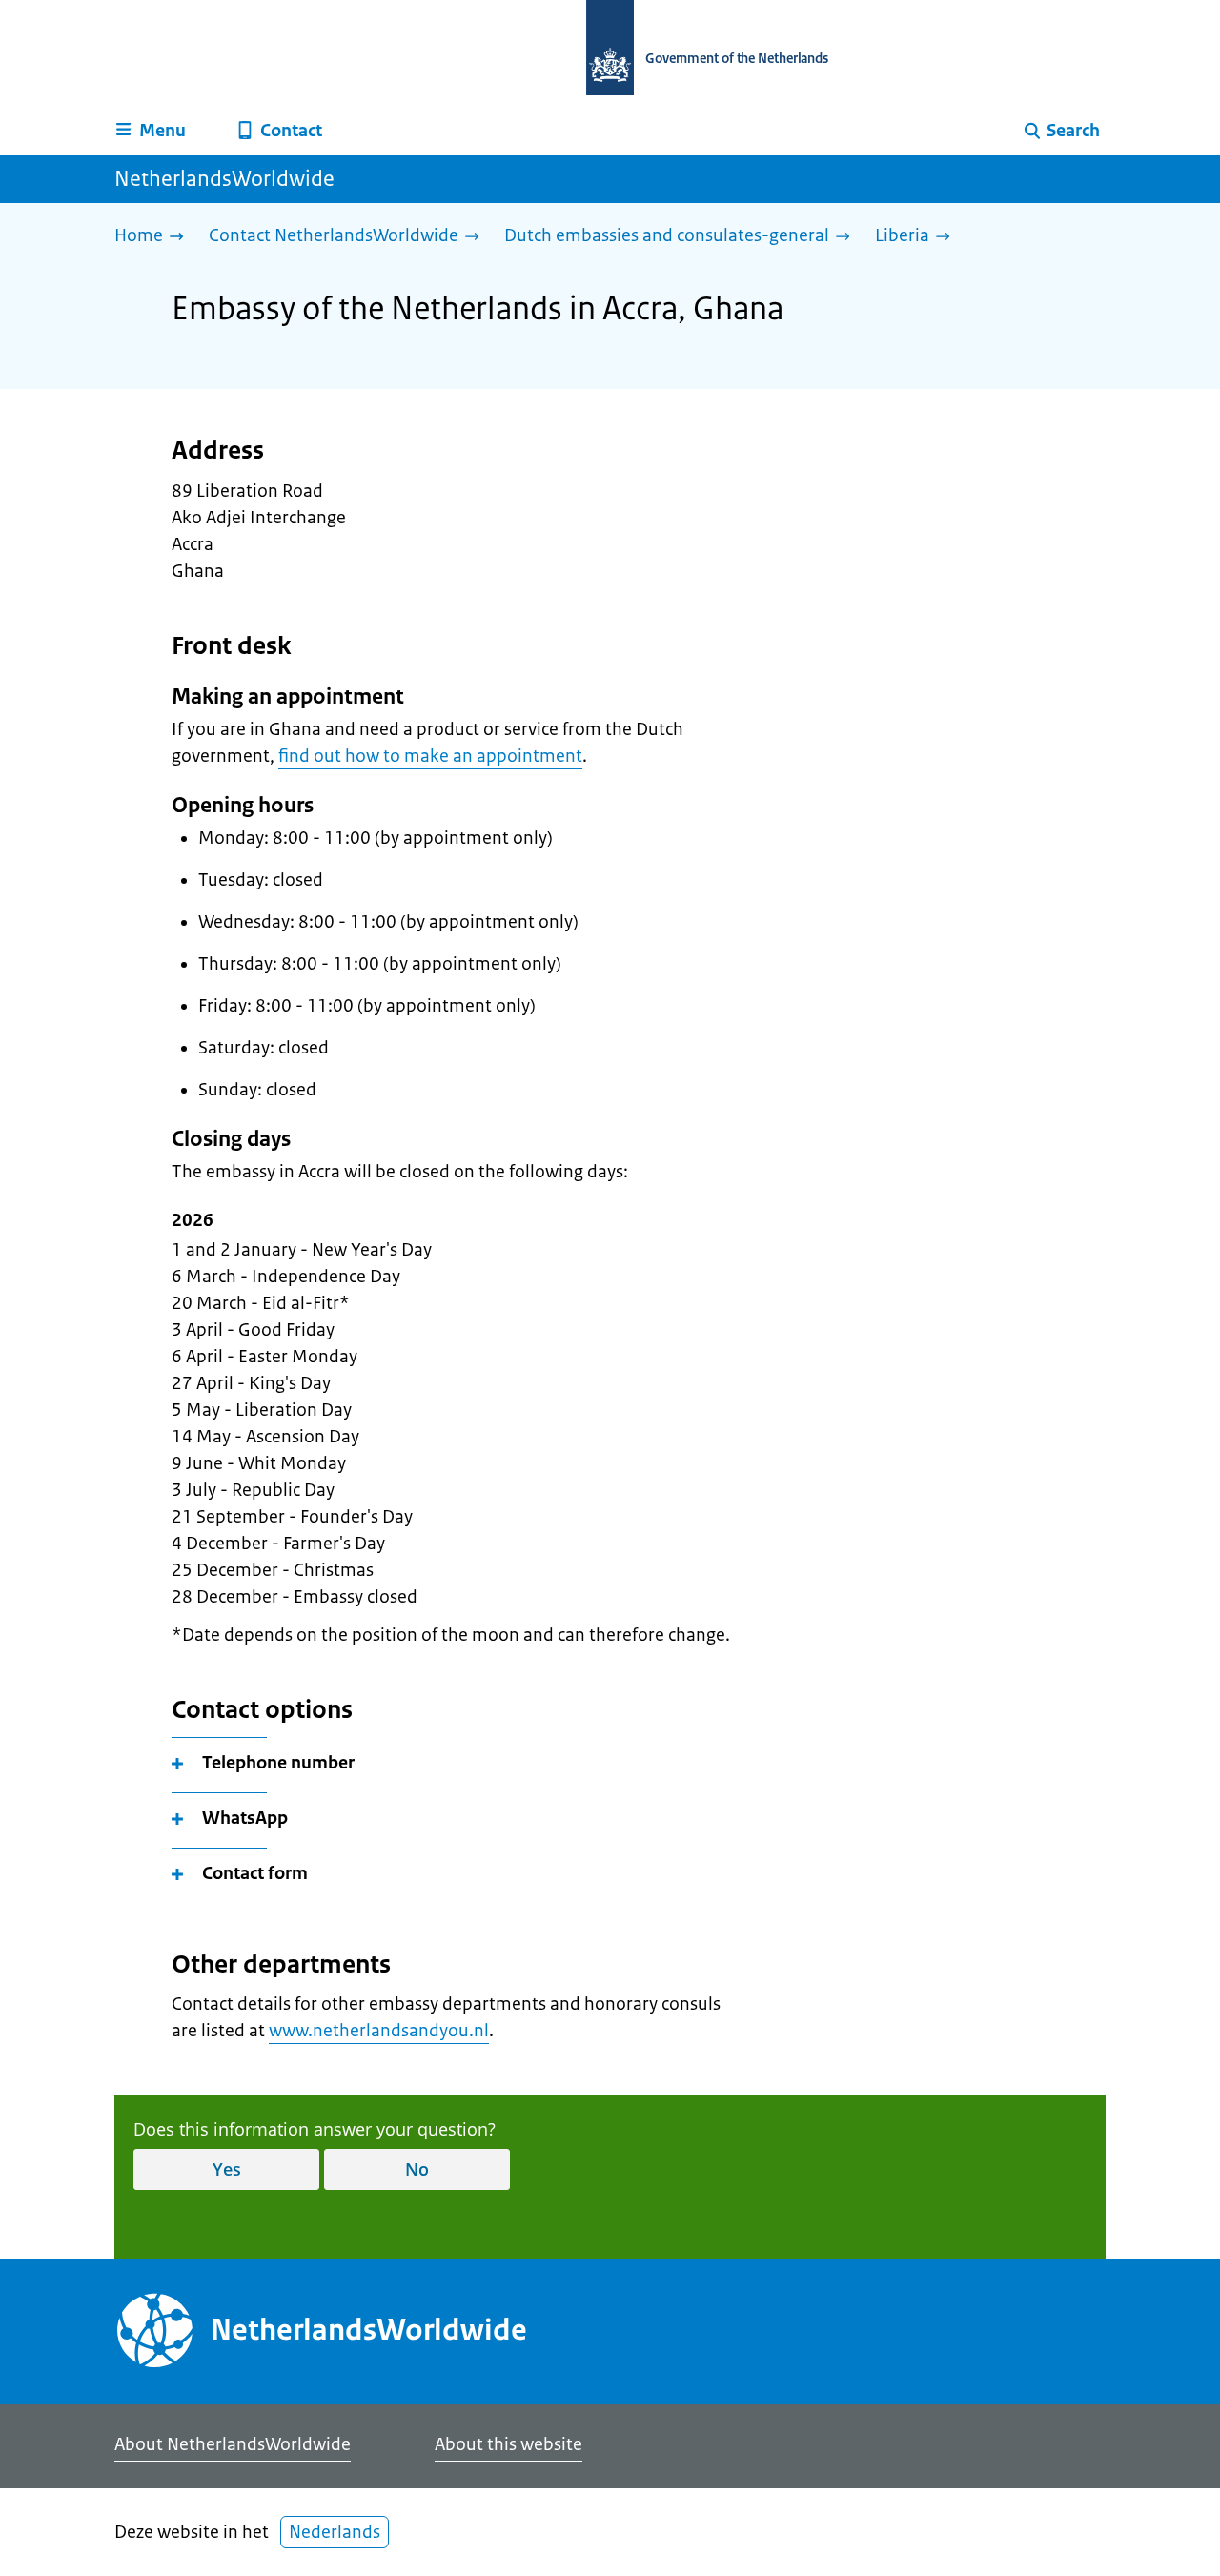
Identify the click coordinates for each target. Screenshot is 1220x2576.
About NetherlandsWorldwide (233, 2444)
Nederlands (335, 2532)
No (417, 2169)
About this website (508, 2444)
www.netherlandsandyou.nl (379, 2031)
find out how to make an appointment (430, 756)
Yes (227, 2169)
